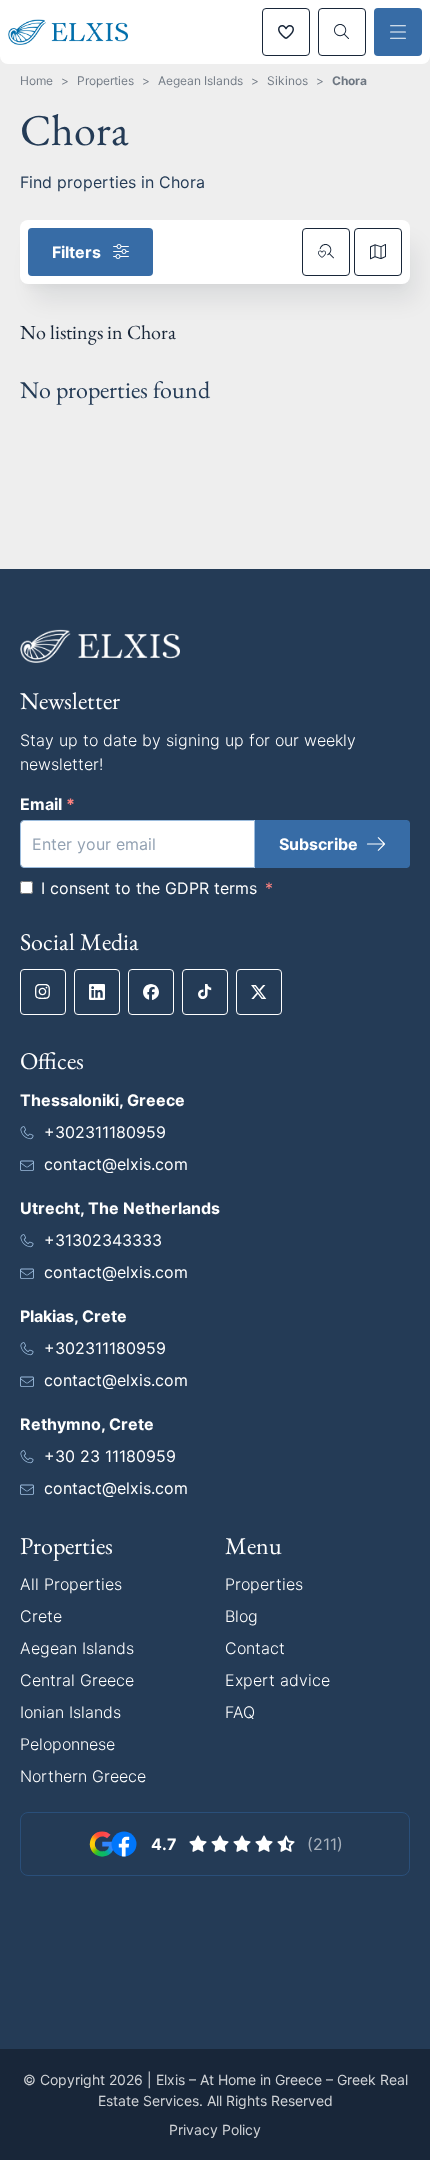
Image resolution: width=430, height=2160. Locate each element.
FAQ (240, 1712)
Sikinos (287, 80)
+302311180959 (105, 1132)
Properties (105, 80)
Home (36, 80)
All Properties (71, 1584)
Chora (349, 80)
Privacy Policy (215, 2129)
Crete (41, 1616)
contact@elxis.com (116, 1164)
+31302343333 (103, 1240)
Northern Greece (83, 1776)
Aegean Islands (200, 80)
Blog (241, 1616)
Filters (76, 252)
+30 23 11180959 (110, 1456)
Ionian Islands (70, 1712)
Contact (255, 1648)
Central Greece (77, 1680)
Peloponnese (67, 1744)
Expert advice (277, 1680)
